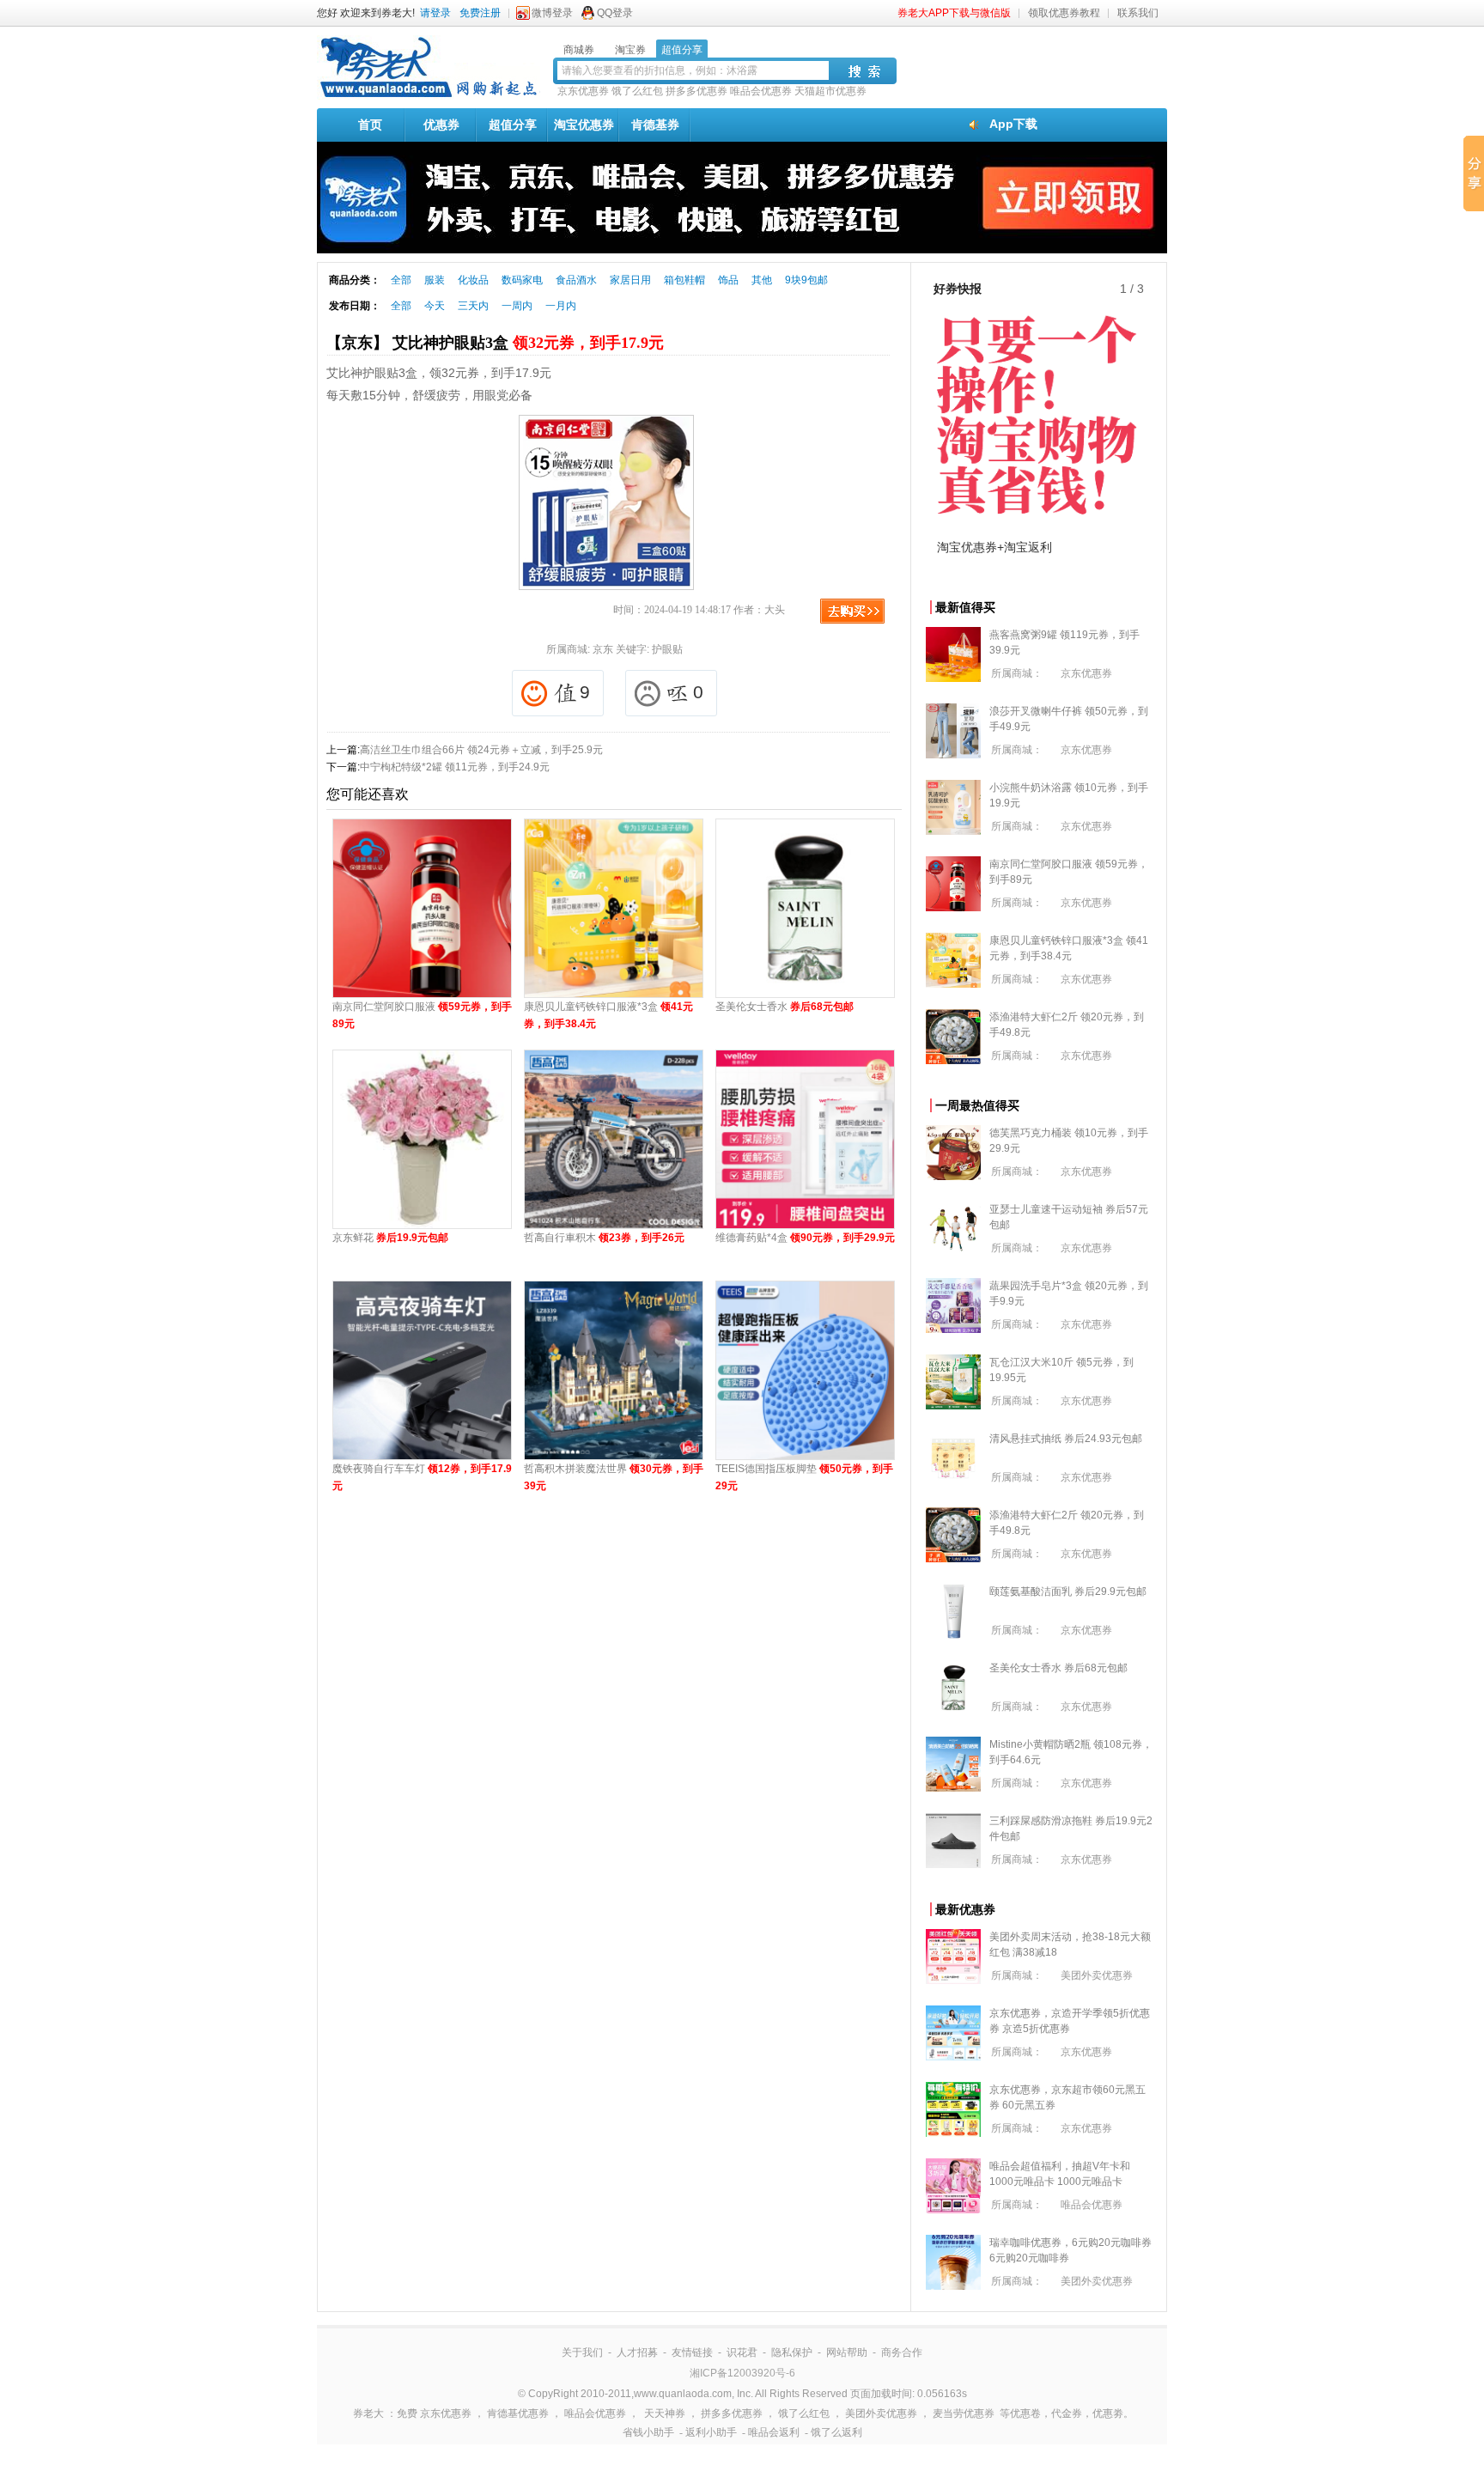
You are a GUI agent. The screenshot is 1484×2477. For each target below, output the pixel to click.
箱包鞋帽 (684, 280)
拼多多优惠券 (696, 91)
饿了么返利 (836, 2432)
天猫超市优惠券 (830, 91)
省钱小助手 (648, 2432)
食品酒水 (576, 280)
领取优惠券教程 (1064, 13)
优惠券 (441, 125)
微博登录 (552, 13)
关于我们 (582, 2352)
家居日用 (630, 280)
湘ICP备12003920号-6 (742, 2373)
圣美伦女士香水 (785, 1007)
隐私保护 (792, 2352)
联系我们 (1138, 13)
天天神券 (665, 2413)
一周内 (517, 306)
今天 (435, 306)
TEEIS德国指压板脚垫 (804, 1477)
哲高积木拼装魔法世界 (614, 1477)
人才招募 (637, 2352)
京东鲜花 (390, 1238)
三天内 (473, 306)
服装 (435, 280)
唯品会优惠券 (761, 91)
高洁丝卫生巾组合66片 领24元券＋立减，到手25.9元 (481, 750)
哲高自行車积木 (604, 1238)
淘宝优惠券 (584, 125)
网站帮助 (847, 2352)
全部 (401, 280)
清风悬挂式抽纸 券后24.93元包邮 (1066, 1439)
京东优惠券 (583, 91)
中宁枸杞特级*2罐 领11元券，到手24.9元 (455, 767)
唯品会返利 (774, 2432)
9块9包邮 (806, 280)
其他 (762, 280)
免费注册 (480, 13)
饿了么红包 (637, 91)
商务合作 (902, 2352)
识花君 (742, 2352)
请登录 (435, 13)
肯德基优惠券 (518, 2413)
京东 (603, 649)
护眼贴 (667, 649)
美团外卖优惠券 (1097, 1975)
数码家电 (522, 280)
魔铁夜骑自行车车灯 (422, 1477)
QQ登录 (615, 13)
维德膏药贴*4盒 (805, 1238)
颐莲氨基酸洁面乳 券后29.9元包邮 (1068, 1591)
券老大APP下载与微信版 (954, 13)
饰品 (728, 280)
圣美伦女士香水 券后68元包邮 (1058, 1668)
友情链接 (692, 2352)
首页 (370, 125)
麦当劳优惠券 (964, 2413)
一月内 (561, 306)
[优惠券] (429, 96)
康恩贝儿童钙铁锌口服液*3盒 (608, 1015)
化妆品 (473, 280)
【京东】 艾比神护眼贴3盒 (495, 343)
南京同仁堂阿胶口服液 (422, 1015)
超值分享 (513, 125)
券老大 (368, 2413)
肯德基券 (655, 125)
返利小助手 (711, 2432)
